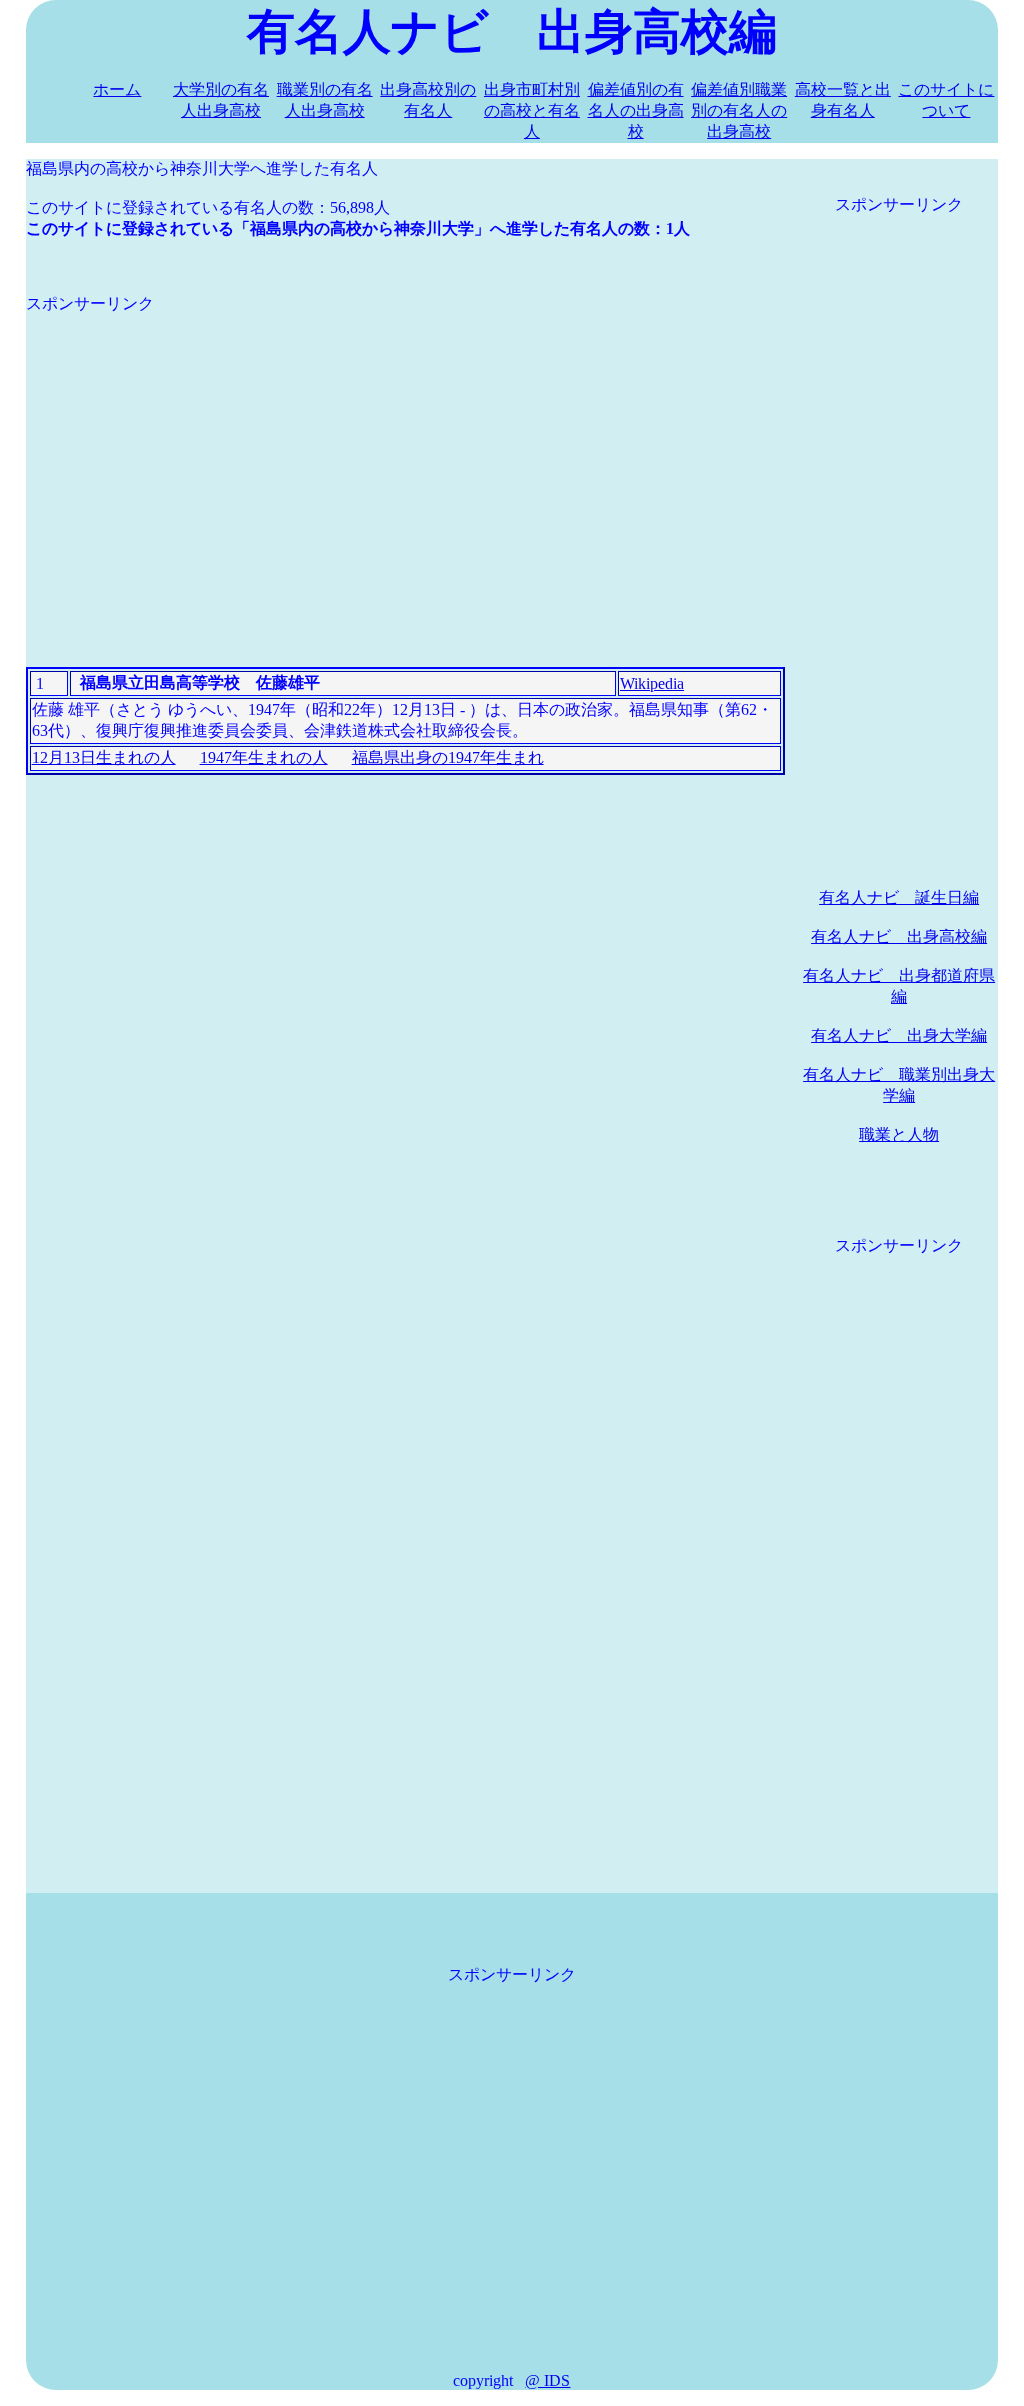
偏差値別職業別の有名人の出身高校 (739, 110)
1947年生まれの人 (264, 757)
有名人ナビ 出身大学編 (899, 1035)
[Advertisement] (405, 455)
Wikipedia (652, 683)
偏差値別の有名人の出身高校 (636, 110)
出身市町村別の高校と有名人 (532, 110)
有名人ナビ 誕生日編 (899, 897)
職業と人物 (899, 1134)
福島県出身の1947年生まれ (448, 757)
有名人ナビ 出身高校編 (899, 936)
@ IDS (547, 2380)
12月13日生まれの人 (104, 757)
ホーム (117, 89)
